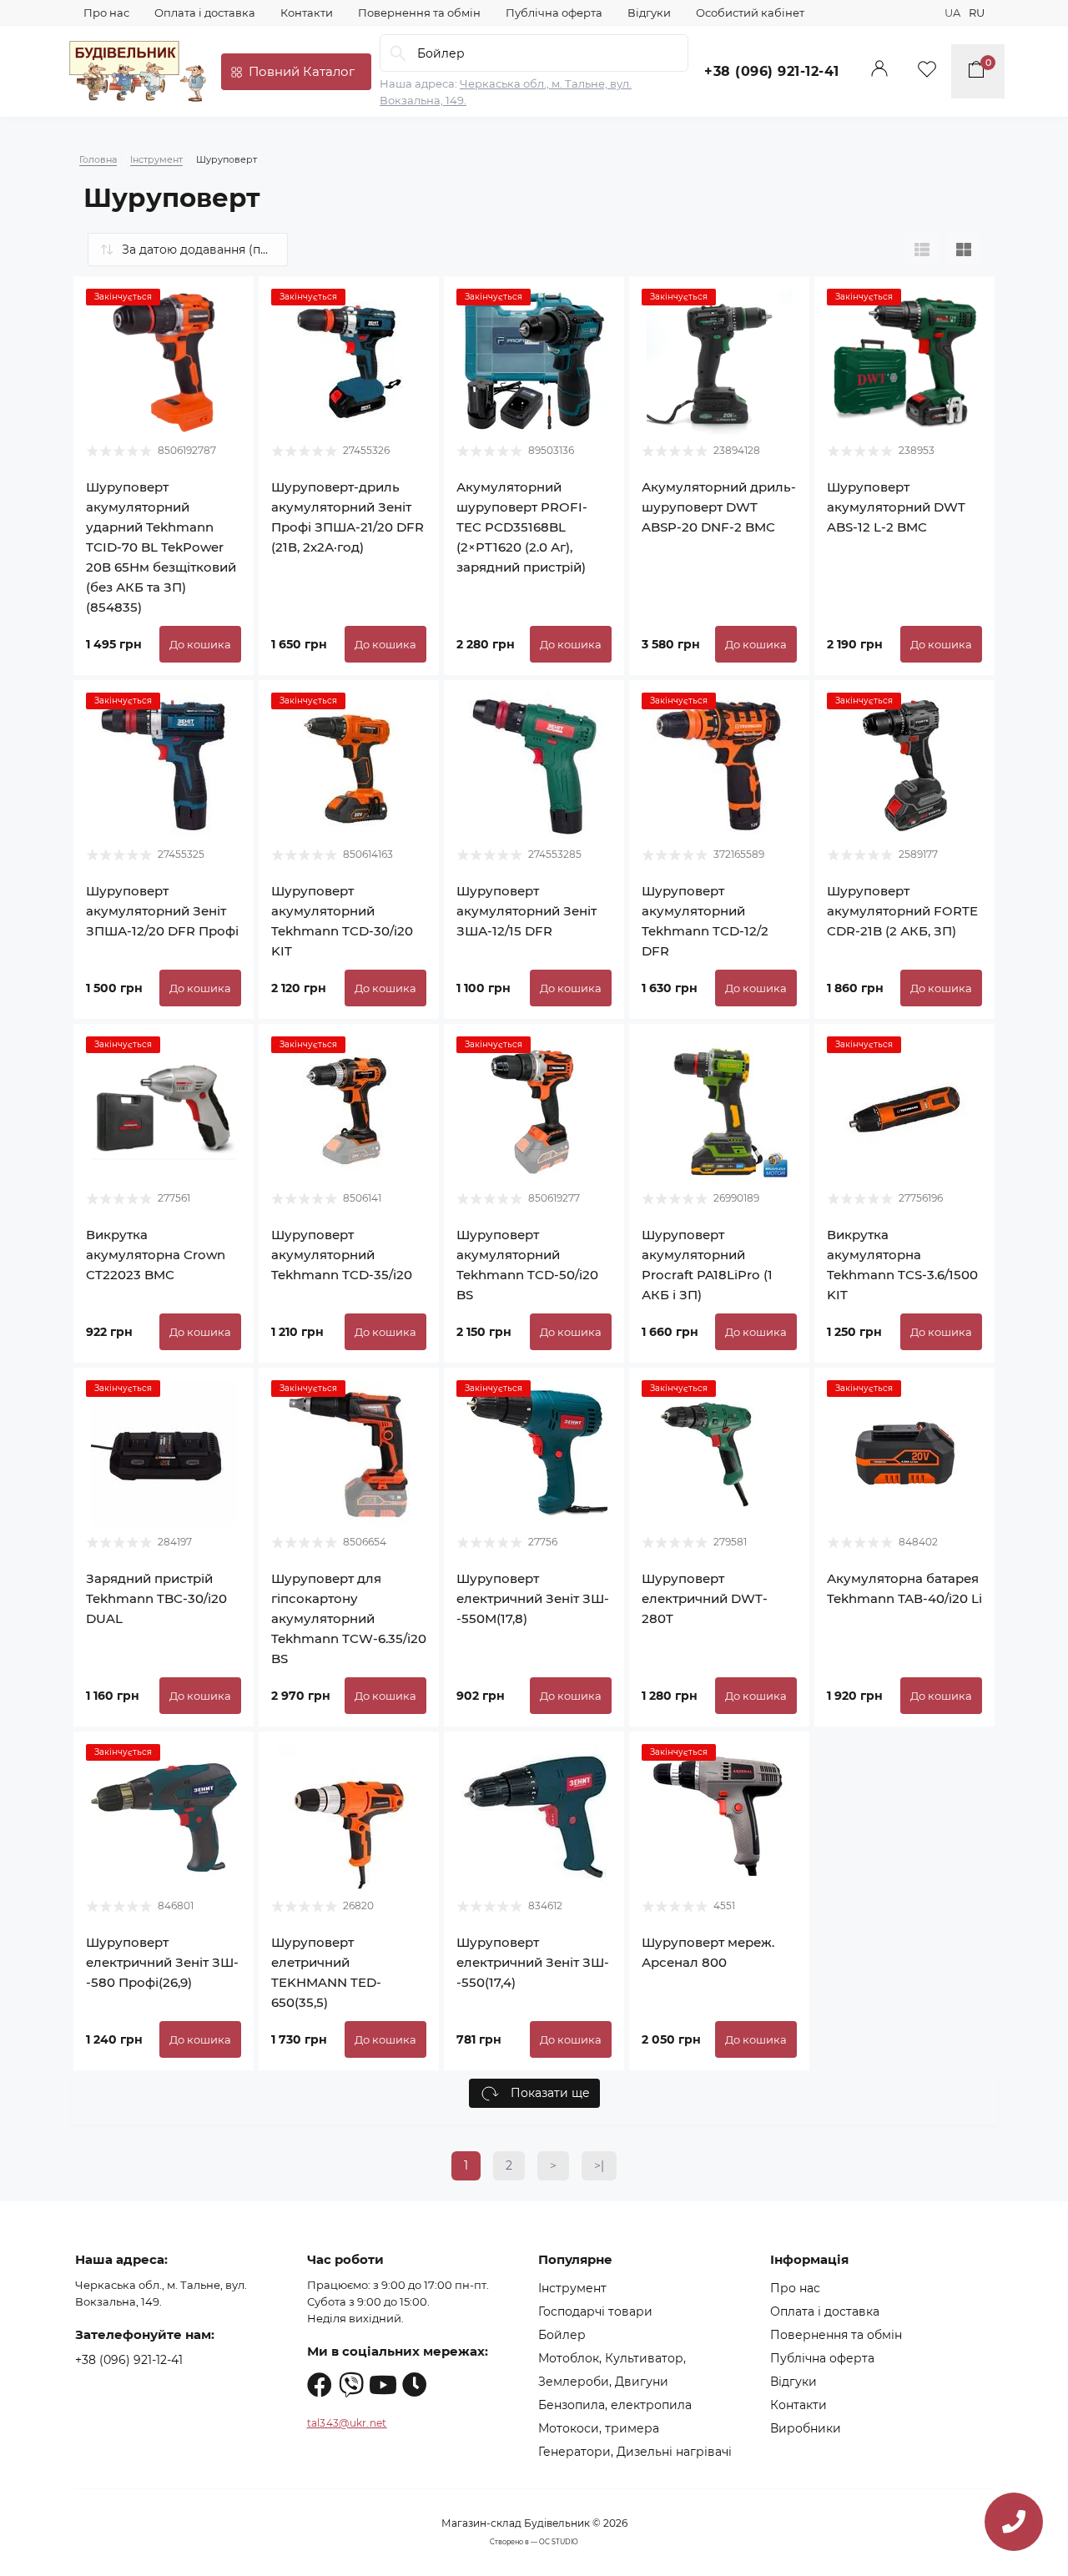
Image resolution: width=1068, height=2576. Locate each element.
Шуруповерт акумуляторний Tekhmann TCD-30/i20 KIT (342, 921)
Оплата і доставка (205, 13)
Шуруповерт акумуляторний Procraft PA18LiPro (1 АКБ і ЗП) (707, 1265)
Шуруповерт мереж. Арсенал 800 (708, 1952)
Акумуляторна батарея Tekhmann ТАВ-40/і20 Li (904, 1588)
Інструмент (156, 159)
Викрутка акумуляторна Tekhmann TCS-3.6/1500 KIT (902, 1265)
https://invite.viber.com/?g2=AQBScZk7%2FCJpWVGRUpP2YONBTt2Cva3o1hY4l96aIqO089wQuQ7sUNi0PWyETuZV (351, 2385)
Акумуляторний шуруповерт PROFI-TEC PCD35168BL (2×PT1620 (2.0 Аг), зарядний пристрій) (522, 527)
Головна (98, 159)
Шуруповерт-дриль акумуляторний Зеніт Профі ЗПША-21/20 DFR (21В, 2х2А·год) (348, 517)
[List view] (922, 250)
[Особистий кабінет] (879, 71)
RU (977, 13)
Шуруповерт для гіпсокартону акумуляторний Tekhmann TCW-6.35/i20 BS (349, 1618)
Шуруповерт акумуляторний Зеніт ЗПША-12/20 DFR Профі (162, 911)
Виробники (806, 2428)
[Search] (398, 53)
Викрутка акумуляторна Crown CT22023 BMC (156, 1255)
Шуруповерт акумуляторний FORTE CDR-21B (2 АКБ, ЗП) (902, 911)
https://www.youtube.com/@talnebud (383, 2385)
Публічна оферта (554, 13)
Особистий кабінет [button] (750, 13)
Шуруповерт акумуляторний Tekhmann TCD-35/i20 (342, 1255)
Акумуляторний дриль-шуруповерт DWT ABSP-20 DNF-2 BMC (719, 507)
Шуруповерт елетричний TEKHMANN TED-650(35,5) (326, 1972)
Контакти (307, 13)
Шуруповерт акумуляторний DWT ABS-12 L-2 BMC (896, 507)
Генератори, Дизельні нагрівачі (635, 2452)
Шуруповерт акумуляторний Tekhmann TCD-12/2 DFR (705, 921)
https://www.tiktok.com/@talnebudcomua (415, 2385)
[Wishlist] (229, 301)
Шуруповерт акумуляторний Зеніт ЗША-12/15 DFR (526, 911)
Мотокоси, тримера (599, 2428)
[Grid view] (964, 250)
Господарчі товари (595, 2311)
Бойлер (562, 2335)
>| (599, 2165)
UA (952, 13)
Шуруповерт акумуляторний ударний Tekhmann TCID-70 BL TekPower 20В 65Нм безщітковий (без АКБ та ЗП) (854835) (161, 547)
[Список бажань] (927, 71)
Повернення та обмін (419, 13)
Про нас (106, 13)
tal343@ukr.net (347, 2423)
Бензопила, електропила (615, 2405)
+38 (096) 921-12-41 (772, 71)
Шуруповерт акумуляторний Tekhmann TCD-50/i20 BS (527, 1265)
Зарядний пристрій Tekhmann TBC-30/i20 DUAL (156, 1598)
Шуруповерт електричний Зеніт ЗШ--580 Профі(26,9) (162, 1962)
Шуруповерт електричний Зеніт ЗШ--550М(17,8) (533, 1598)
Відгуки (649, 13)
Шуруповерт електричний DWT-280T (705, 1598)
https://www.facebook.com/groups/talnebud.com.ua (320, 2385)
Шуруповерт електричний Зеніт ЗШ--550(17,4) (533, 1962)
